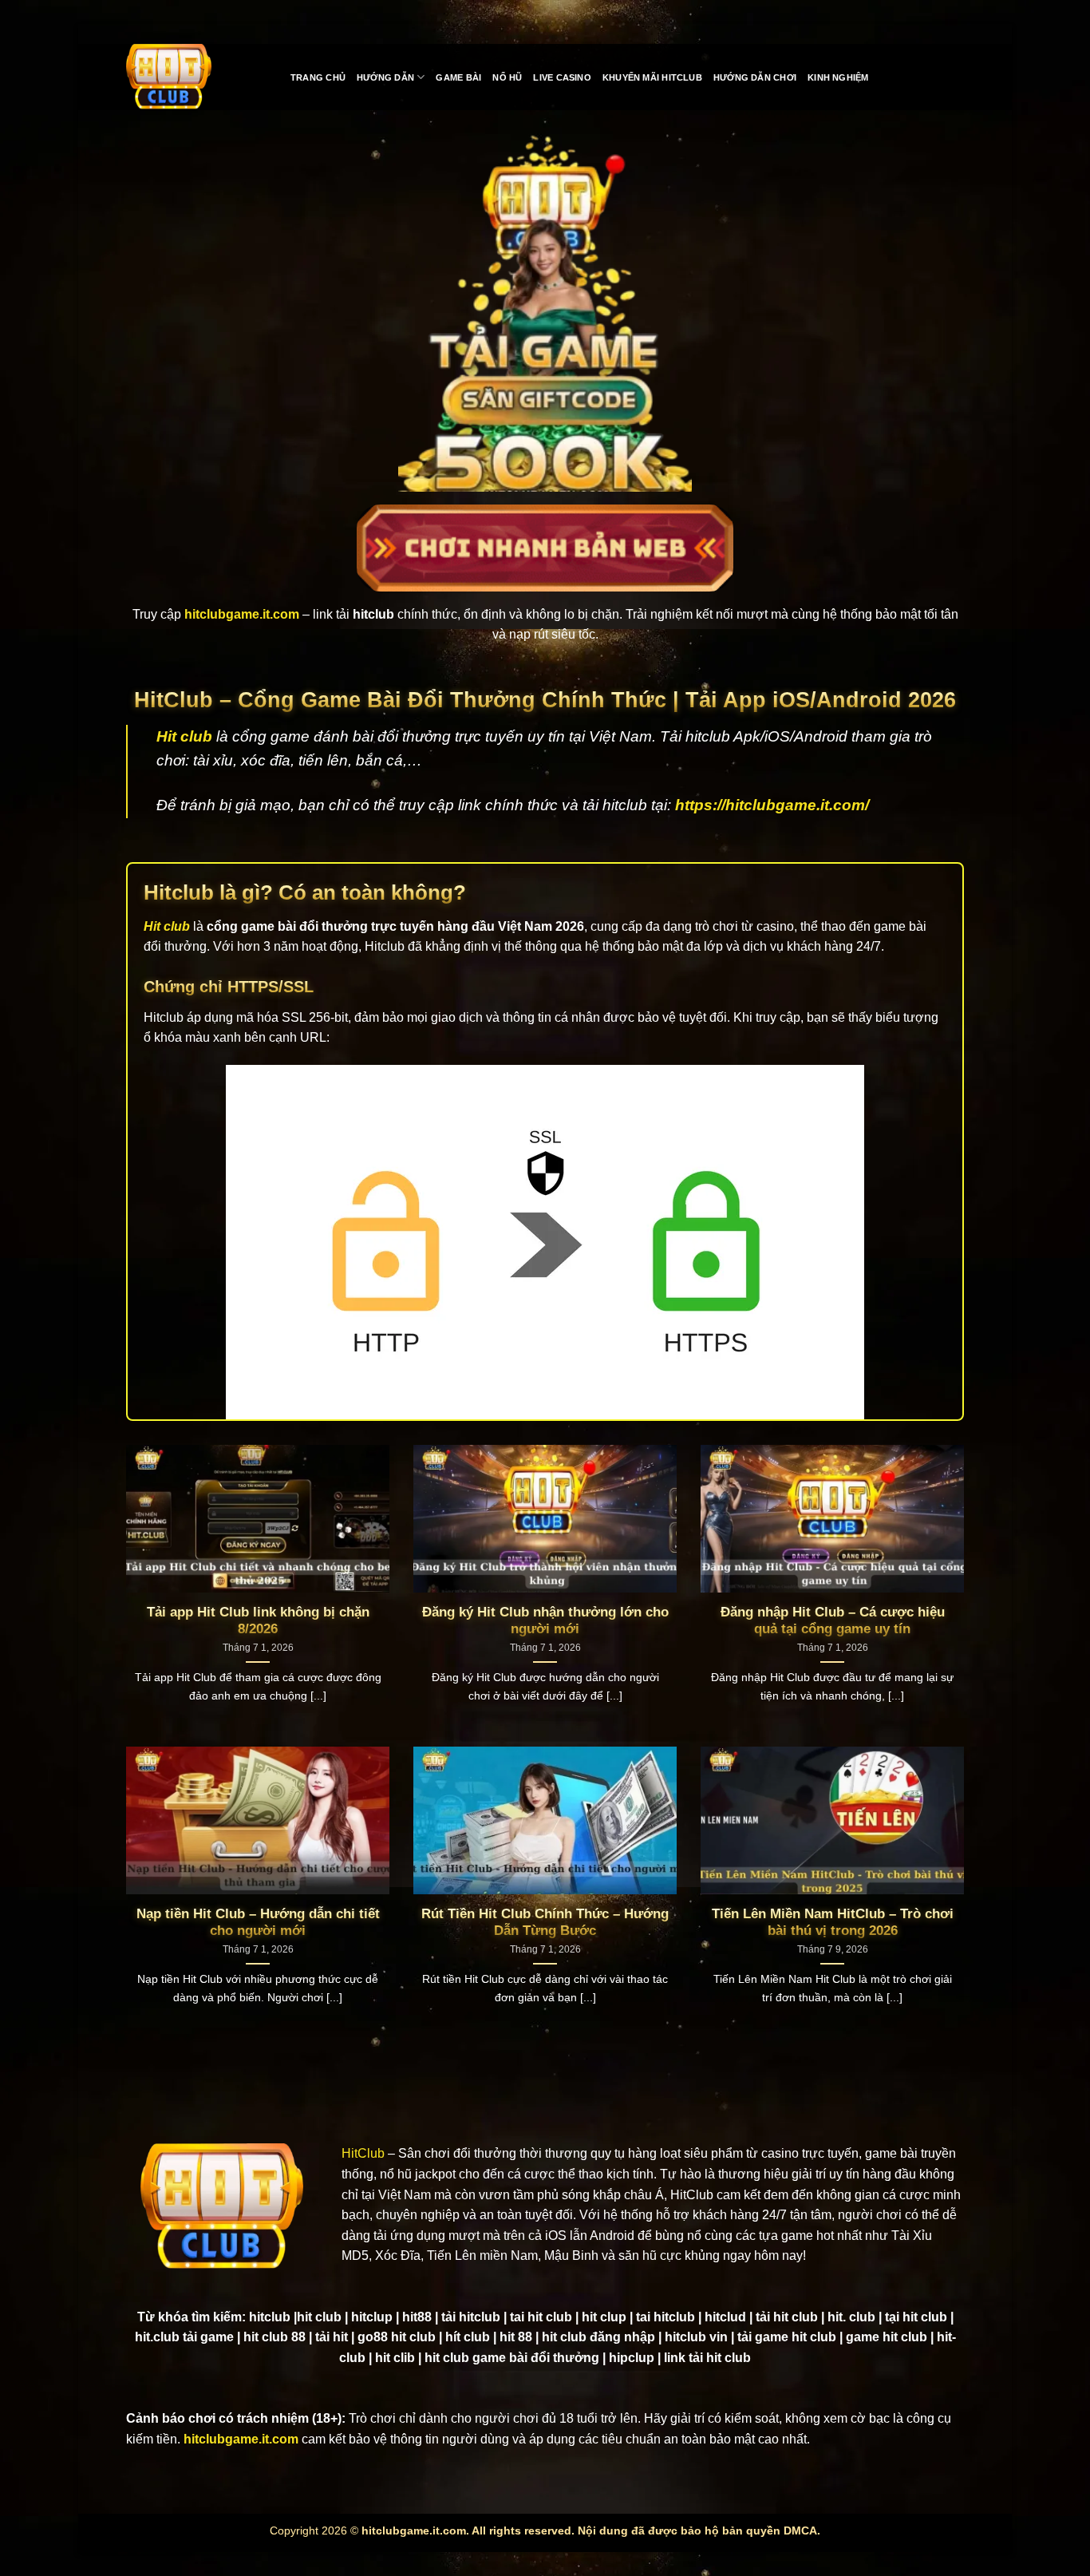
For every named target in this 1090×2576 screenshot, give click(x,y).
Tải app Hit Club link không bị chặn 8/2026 (258, 1621)
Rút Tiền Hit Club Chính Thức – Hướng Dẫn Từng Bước (545, 1923)
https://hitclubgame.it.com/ (772, 805)
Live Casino (562, 77)
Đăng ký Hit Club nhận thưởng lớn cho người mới (545, 1621)
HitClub (363, 2153)
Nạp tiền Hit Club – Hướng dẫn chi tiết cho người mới (258, 1923)
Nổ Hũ (507, 77)
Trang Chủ (318, 77)
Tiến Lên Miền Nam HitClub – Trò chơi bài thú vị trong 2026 (833, 1923)
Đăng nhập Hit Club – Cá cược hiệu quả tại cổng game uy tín (833, 1621)
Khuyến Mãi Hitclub (652, 77)
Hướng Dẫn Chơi (755, 77)
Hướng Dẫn (385, 77)
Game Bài (458, 77)
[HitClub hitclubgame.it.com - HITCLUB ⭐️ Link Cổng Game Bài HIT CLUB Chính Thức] (196, 77)
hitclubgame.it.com (241, 2439)
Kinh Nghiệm (838, 77)
